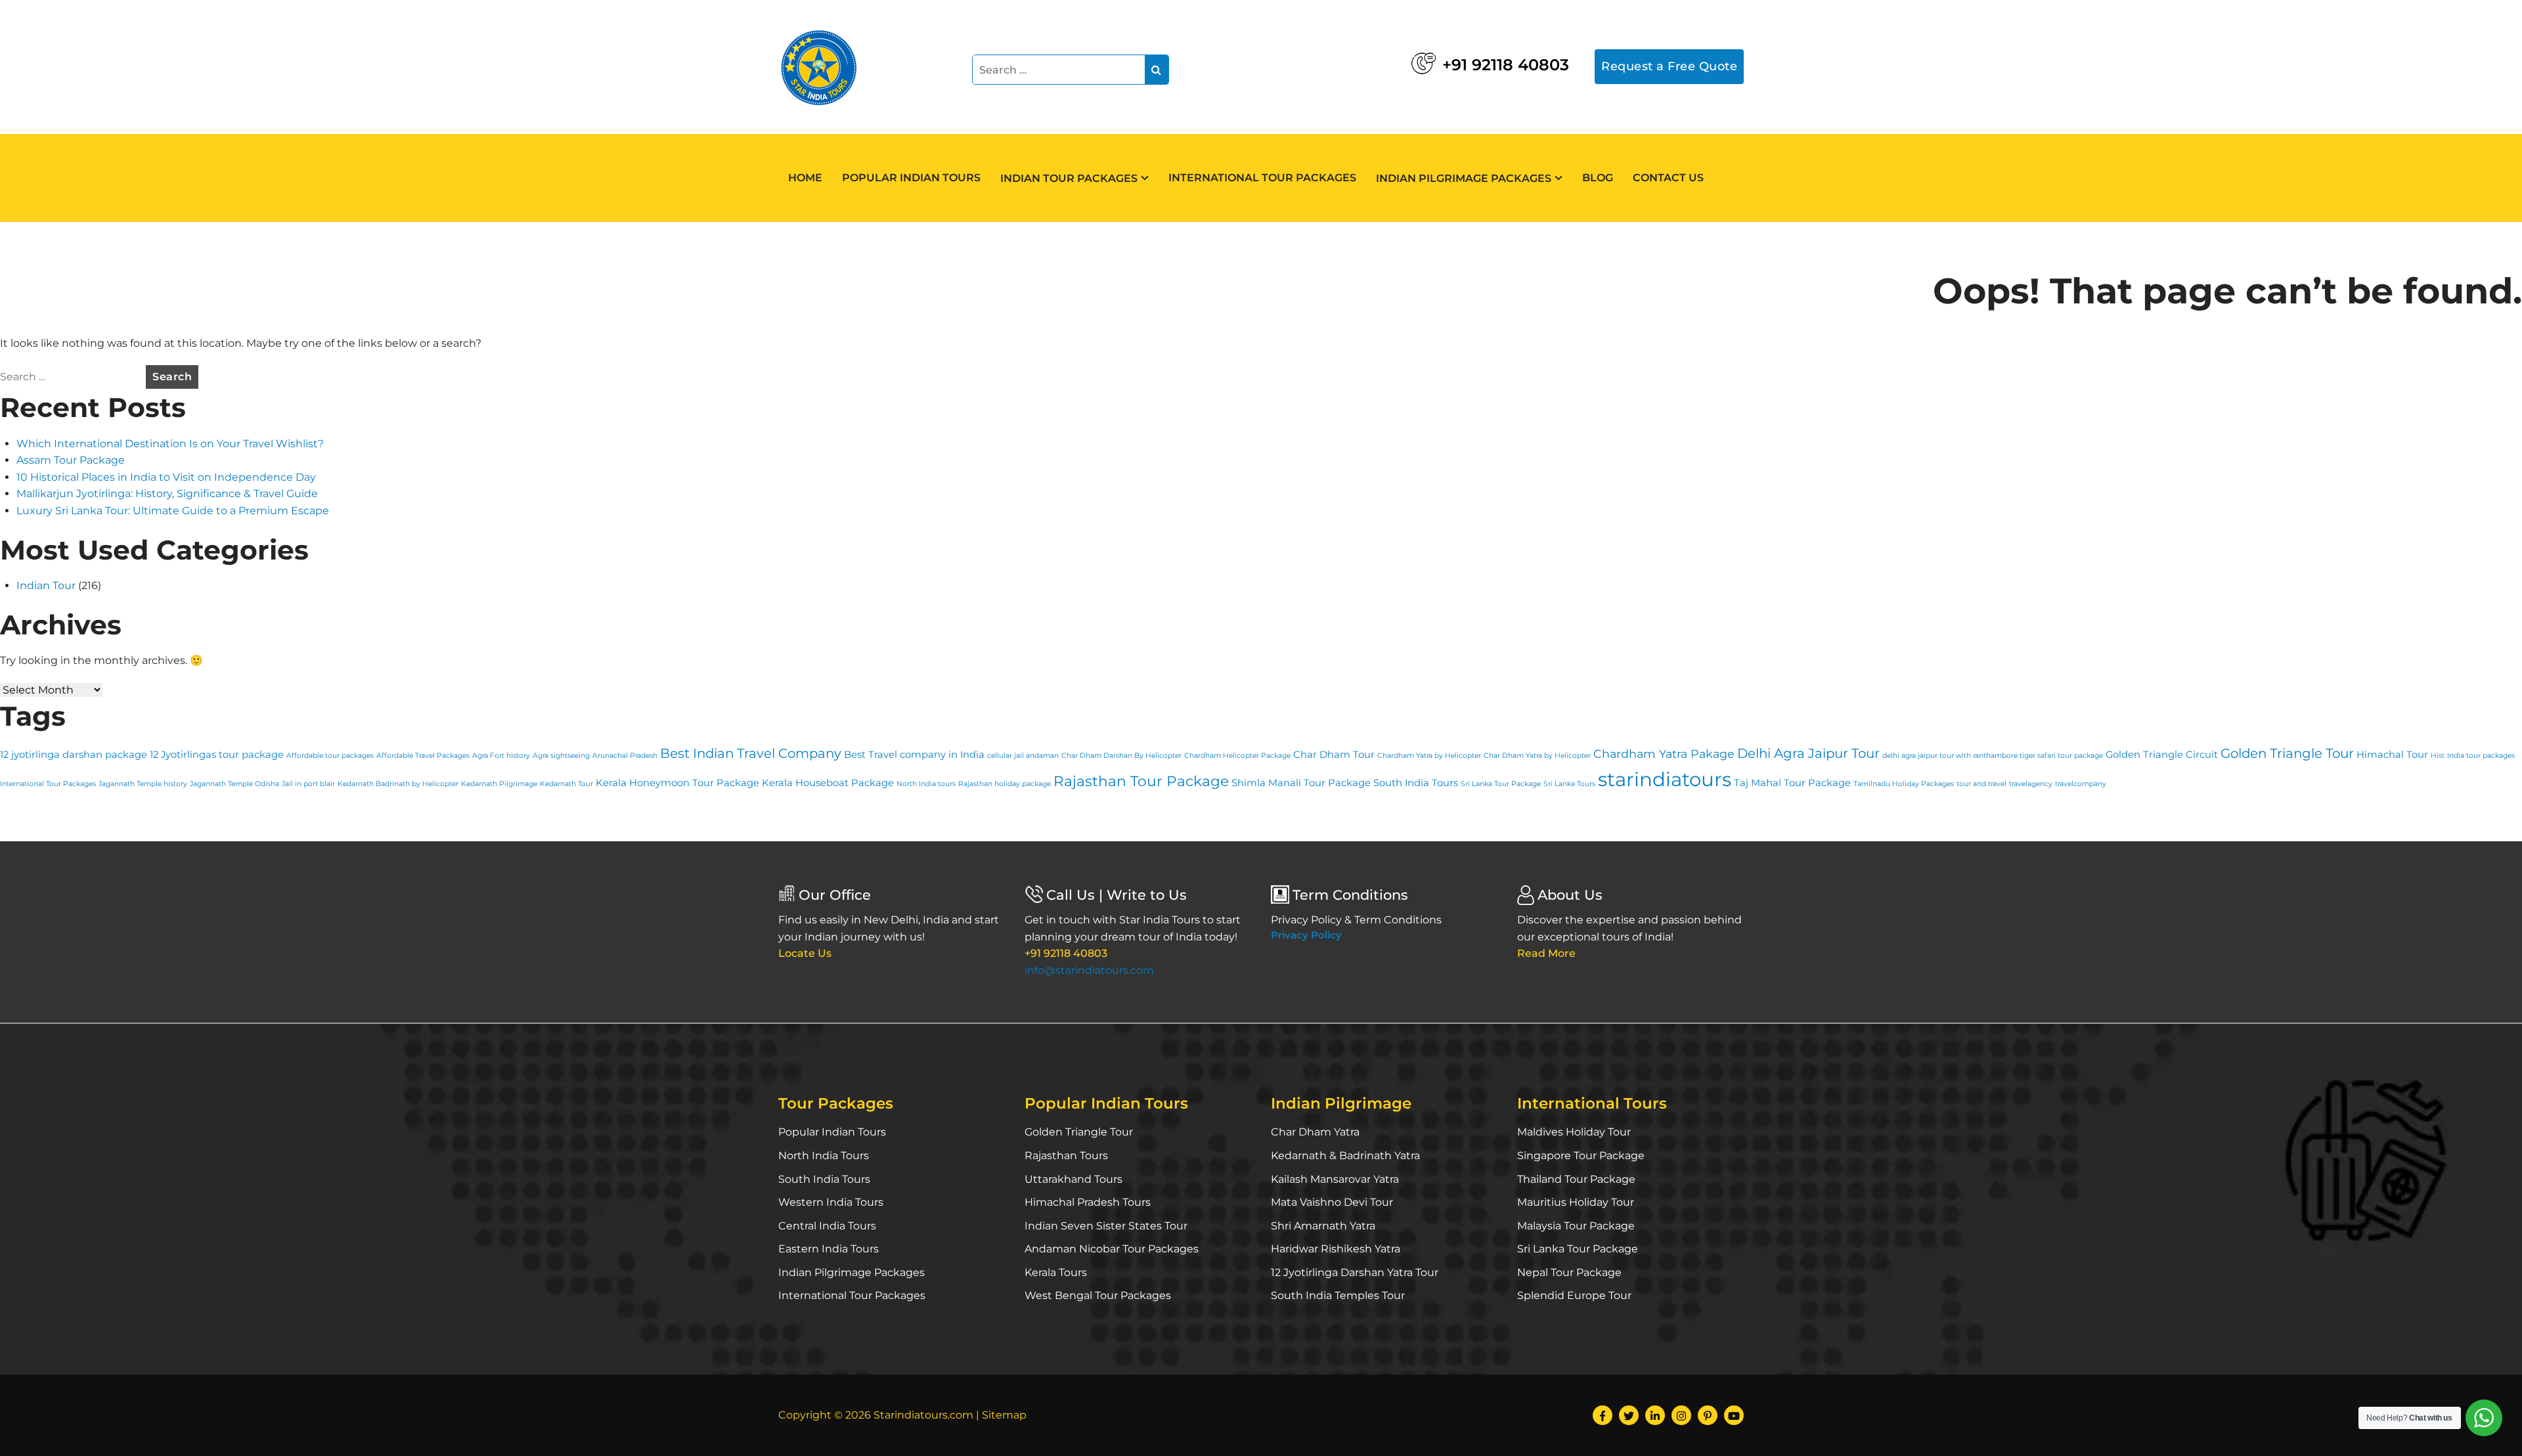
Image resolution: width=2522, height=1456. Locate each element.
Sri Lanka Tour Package (1501, 784)
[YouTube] (1734, 1415)
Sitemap (1004, 1415)
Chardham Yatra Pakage (1664, 754)
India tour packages (2481, 756)
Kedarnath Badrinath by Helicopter (398, 784)
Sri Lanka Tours (1569, 784)
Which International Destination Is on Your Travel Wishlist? (170, 444)
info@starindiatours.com (1089, 970)
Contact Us (1668, 178)
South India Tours (1416, 783)
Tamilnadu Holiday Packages (1904, 784)
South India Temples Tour (1338, 1295)
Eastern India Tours (829, 1249)
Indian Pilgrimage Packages (1464, 178)
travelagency (2031, 784)
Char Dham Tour (1334, 755)
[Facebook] (1603, 1415)
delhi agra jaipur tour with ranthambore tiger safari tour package (1993, 756)
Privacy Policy (1306, 935)
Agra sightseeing (561, 756)
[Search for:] (72, 377)
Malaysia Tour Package (1576, 1226)
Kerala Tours (1056, 1272)
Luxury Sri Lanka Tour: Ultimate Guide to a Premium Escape (173, 511)
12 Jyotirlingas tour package (217, 755)
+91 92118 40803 (1506, 65)
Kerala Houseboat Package (828, 783)
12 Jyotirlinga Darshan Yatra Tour (1355, 1272)
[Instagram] (1681, 1415)
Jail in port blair (308, 784)
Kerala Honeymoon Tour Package (677, 783)
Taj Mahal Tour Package (1792, 783)
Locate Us (805, 953)
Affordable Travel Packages (423, 756)
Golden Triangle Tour (2287, 753)
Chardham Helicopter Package (1237, 756)
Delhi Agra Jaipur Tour (1808, 753)
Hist (2438, 756)
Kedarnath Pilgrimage (499, 784)
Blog (1598, 178)
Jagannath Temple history (143, 784)
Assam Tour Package (71, 460)
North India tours (926, 784)
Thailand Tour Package (1576, 1179)
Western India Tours (831, 1202)
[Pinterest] (1708, 1415)
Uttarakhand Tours (1073, 1179)
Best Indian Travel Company (751, 753)
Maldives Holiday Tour (1574, 1132)
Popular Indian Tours (911, 178)
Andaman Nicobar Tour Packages (1112, 1249)
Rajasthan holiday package (1005, 784)
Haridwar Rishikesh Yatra (1336, 1249)
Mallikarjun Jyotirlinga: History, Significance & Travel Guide (167, 494)
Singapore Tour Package (1581, 1156)
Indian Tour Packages (1069, 178)
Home (805, 178)
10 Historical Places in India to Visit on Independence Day (166, 477)
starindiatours (1665, 779)
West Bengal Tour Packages (1098, 1295)
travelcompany (2081, 784)
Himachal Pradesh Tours (1088, 1202)
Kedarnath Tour (566, 784)
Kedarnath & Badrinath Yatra (1345, 1156)
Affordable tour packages (330, 756)
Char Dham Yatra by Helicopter (1537, 756)
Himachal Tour (2392, 755)
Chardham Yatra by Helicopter (1429, 756)
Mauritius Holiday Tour (1576, 1202)
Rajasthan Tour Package (1141, 781)
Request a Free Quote (1669, 66)
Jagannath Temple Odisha (234, 784)
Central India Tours (827, 1226)
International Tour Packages (1262, 178)
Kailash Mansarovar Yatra (1335, 1179)
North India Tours (824, 1156)
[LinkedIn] (1655, 1415)
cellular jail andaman (1023, 756)
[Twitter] (1629, 1415)
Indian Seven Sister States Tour (1106, 1226)
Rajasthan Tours (1066, 1156)
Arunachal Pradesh (625, 756)
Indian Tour (46, 585)
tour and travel (1981, 784)
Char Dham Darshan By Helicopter (1121, 756)
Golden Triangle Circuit (2162, 755)
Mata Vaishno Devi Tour (1332, 1202)
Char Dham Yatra (1315, 1132)
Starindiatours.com (923, 1415)
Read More (1546, 953)
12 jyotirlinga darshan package (74, 755)
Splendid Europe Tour (1574, 1295)
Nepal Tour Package (1569, 1272)
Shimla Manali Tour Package (1301, 783)
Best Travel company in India (914, 755)
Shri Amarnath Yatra (1323, 1226)
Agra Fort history (501, 756)
